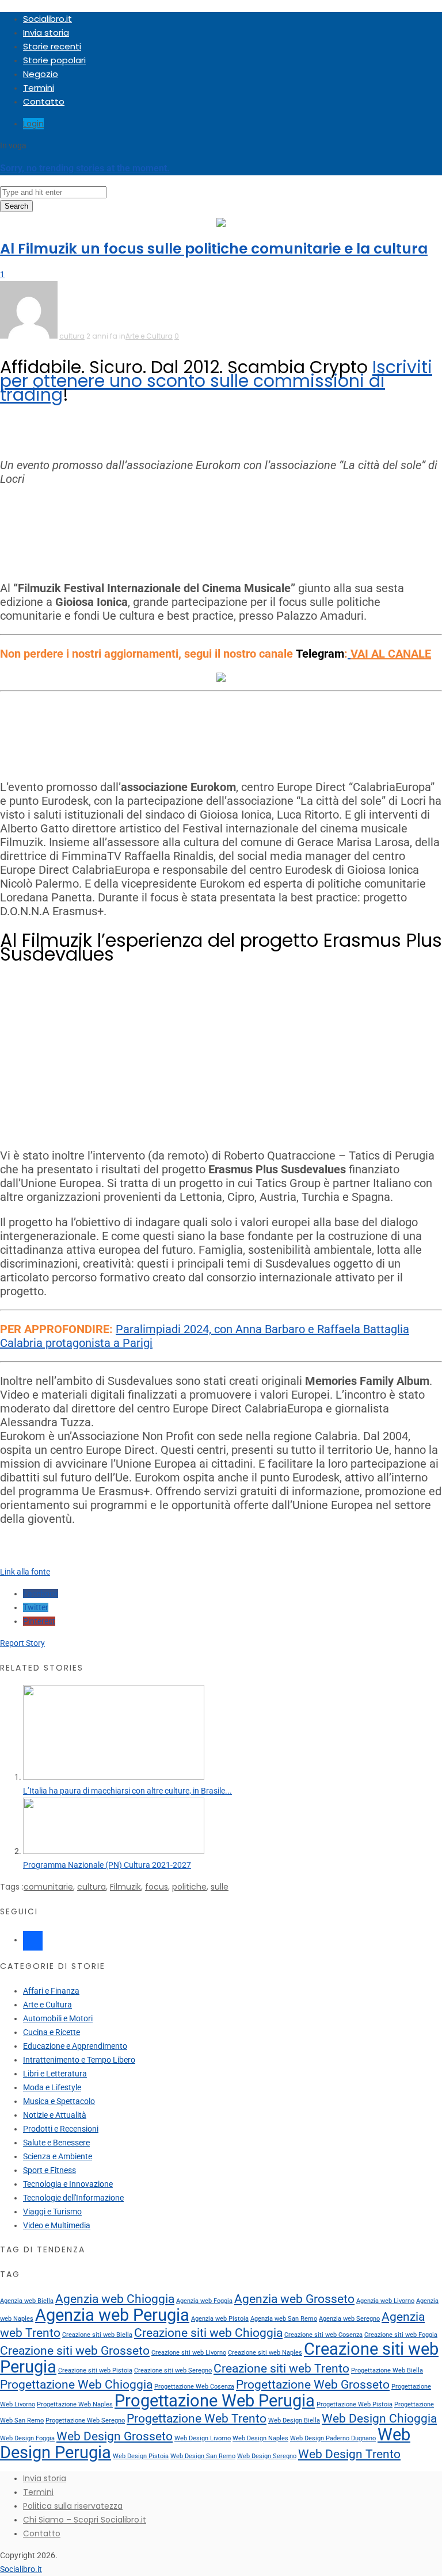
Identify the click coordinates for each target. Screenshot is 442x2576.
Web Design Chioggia (379, 2418)
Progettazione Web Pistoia (355, 2404)
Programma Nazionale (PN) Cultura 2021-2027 (107, 1865)
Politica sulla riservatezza (73, 2506)
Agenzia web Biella (27, 2301)
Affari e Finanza (51, 1991)
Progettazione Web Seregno (85, 2420)
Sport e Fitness (49, 2170)
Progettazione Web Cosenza (194, 2387)
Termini (39, 88)
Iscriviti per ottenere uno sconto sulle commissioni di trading (216, 381)
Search (16, 206)
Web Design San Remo (203, 2456)
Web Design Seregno (267, 2456)
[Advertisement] (221, 533)
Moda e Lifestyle (52, 2087)
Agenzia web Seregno (349, 2319)
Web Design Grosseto (115, 2436)
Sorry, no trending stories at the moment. (85, 168)
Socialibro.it (47, 19)
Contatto (44, 101)
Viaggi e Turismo (52, 2212)
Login (33, 124)
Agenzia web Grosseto (294, 2299)
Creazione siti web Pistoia (95, 2370)
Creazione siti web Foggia (401, 2335)
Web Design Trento (349, 2454)
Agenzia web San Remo (284, 2319)
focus (157, 1887)
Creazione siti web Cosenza (323, 2335)
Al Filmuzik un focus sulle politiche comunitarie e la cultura (214, 249)
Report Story (22, 1643)
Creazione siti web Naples (265, 2353)
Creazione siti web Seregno (173, 2370)
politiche (189, 1887)
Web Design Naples (260, 2438)
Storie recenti (52, 46)
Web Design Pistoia (141, 2456)
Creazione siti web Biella (97, 2335)
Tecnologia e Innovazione (68, 2184)
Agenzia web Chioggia (115, 2299)
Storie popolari (54, 60)
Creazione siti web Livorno (189, 2353)
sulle (220, 1887)
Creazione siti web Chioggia (208, 2333)
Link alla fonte (25, 1572)
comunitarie (48, 1887)
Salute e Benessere (56, 2143)
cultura (72, 336)
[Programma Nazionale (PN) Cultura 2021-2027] (114, 1851)
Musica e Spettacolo (59, 2101)
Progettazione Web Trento (197, 2418)
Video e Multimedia (57, 2225)
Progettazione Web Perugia (215, 2401)
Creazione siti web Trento (281, 2368)
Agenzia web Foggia (204, 2301)
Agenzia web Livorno (385, 2301)
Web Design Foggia (27, 2438)
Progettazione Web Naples (75, 2404)
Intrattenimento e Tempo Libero (79, 2060)
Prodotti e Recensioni (61, 2129)
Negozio (41, 74)
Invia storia (46, 32)
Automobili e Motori (58, 2018)
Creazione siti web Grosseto (75, 2351)
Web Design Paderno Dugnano (333, 2438)
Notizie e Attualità (55, 2115)
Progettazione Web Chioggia (76, 2385)
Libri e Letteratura (55, 2074)
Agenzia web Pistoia (220, 2319)
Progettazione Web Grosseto (313, 2385)
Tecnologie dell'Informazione (73, 2198)
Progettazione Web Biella (387, 2370)
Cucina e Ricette (52, 2032)
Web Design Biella (294, 2420)
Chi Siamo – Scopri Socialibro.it (85, 2520)
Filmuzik (125, 1887)
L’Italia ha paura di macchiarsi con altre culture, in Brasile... (127, 1791)
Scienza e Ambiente (58, 2156)
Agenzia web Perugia (112, 2315)
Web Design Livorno (203, 2438)
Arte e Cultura (149, 336)
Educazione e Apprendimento (75, 2046)
